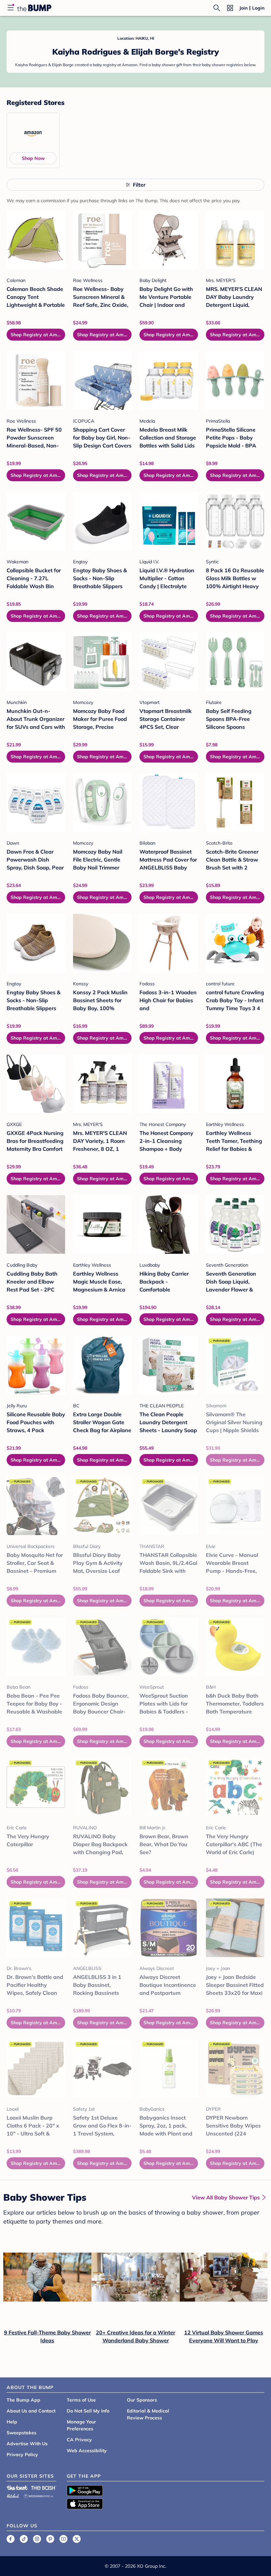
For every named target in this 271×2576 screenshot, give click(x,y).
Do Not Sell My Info (88, 2411)
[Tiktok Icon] (24, 2539)
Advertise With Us (27, 2444)
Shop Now (33, 158)
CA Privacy (79, 2440)
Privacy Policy (22, 2455)
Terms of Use (81, 2400)
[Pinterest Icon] (50, 2539)
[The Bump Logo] (34, 8)
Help (12, 2422)
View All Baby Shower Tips (226, 2197)
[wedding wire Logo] (38, 2495)
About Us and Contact (31, 2411)
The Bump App (23, 2400)
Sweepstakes (21, 2433)
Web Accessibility (87, 2451)
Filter (139, 185)
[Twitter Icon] (77, 2539)
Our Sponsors (142, 2400)
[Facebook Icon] (11, 2539)
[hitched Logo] (13, 2495)
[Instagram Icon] (37, 2539)
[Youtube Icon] (63, 2539)
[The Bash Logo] (44, 2488)
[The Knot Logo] (17, 2488)
